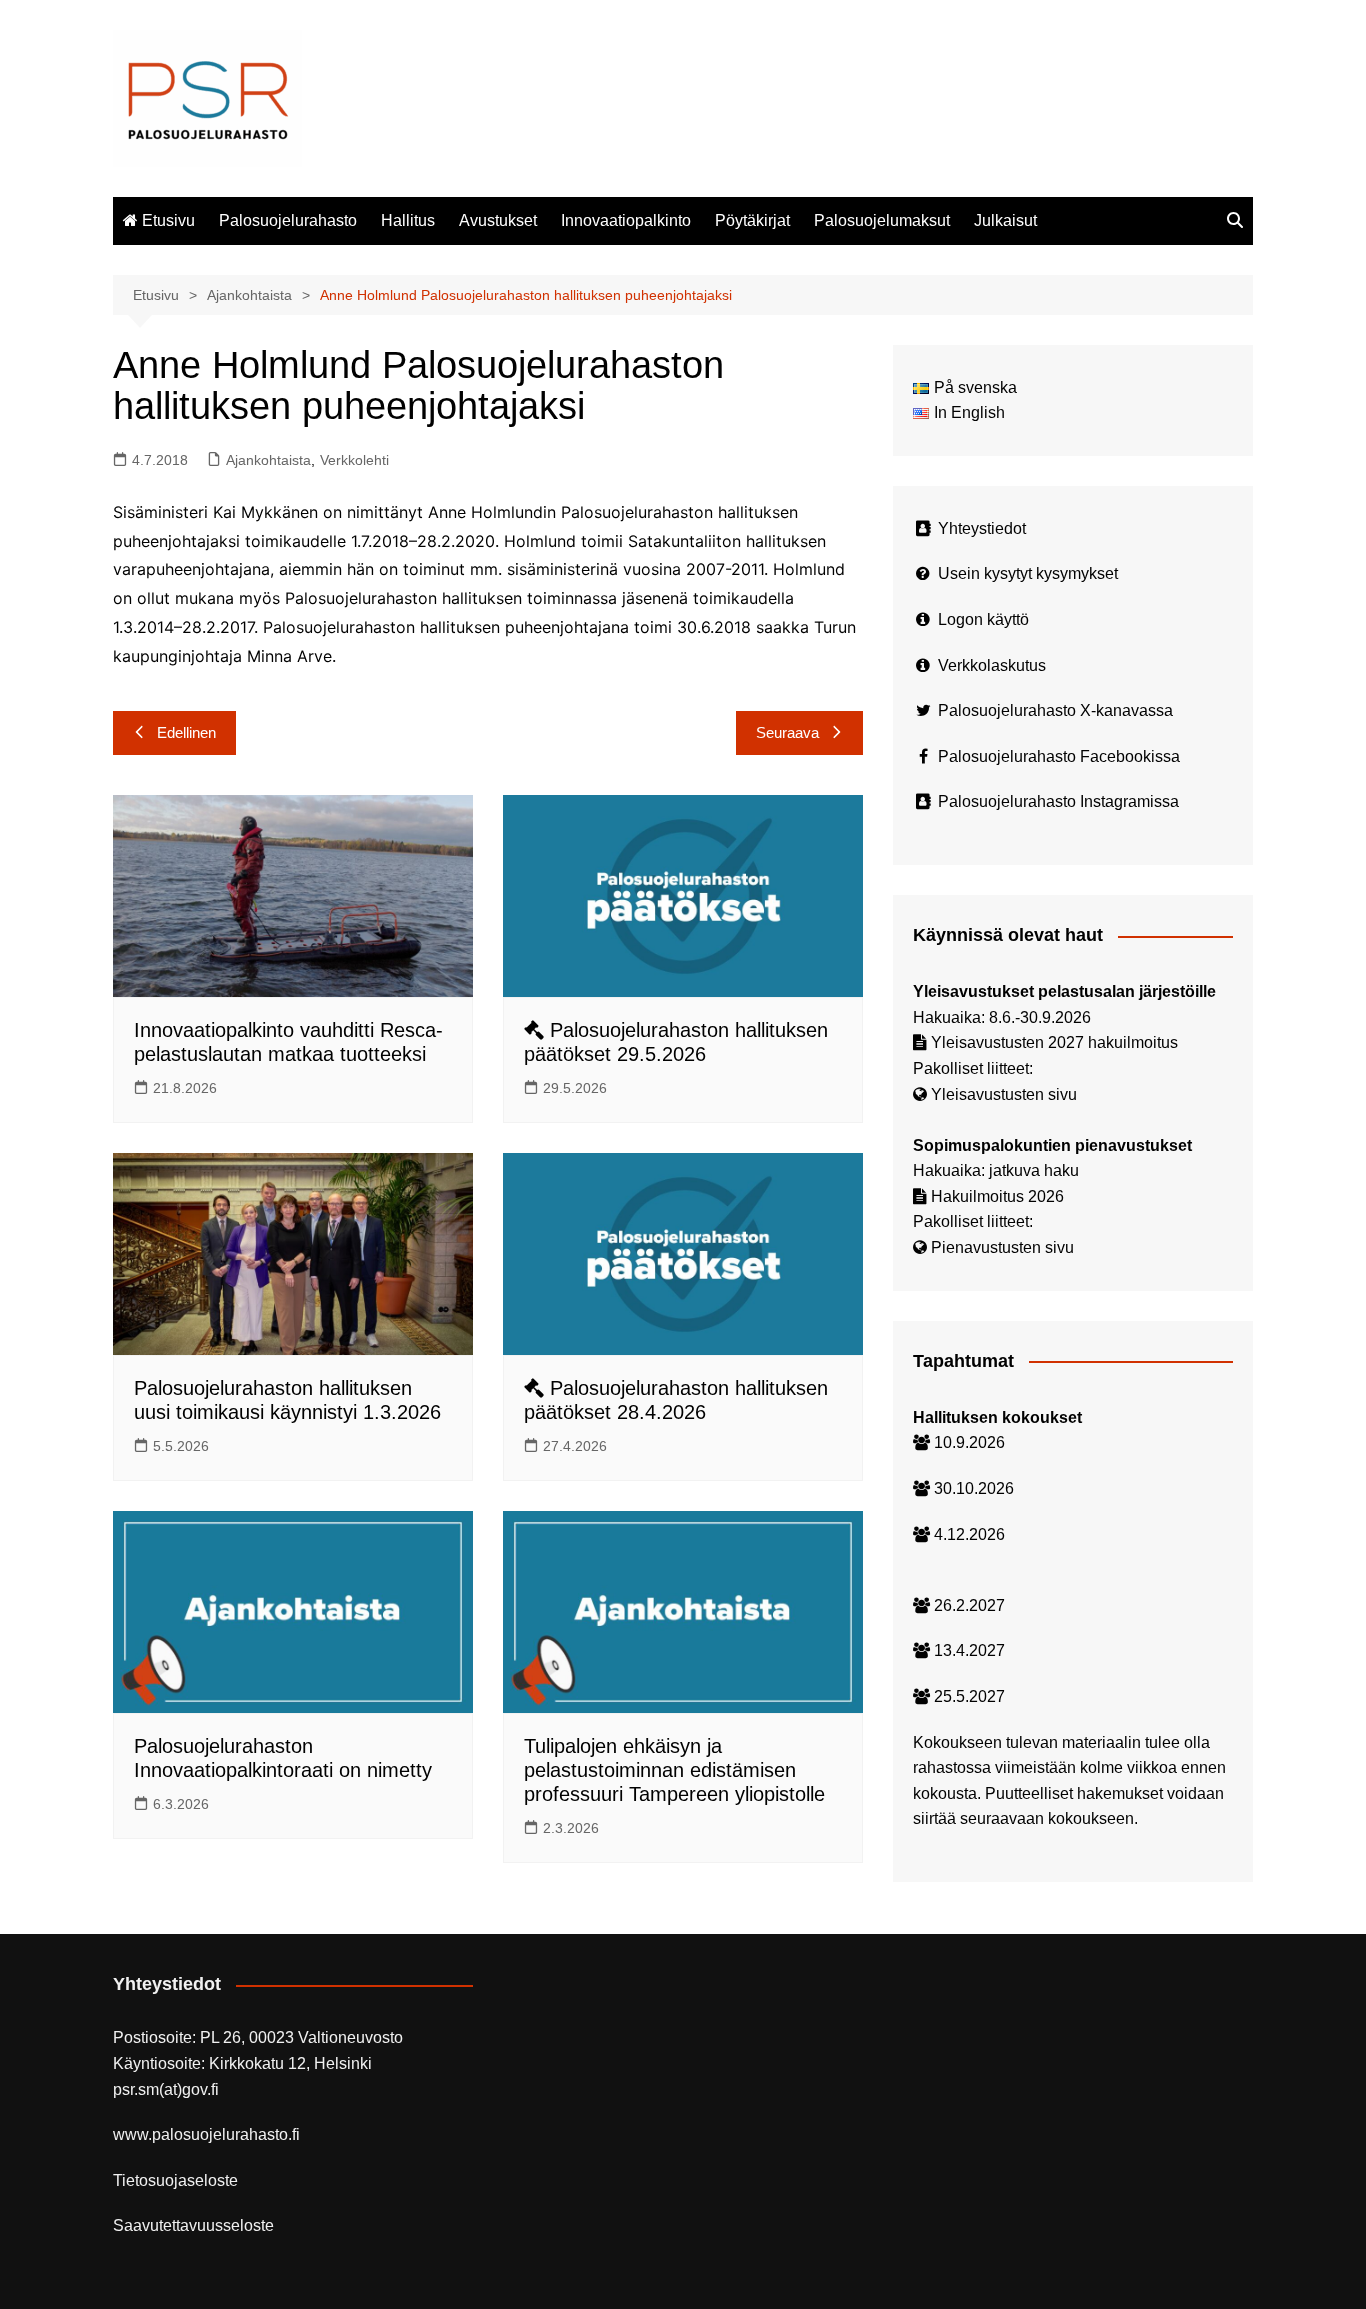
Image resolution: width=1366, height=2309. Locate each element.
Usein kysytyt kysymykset (1028, 573)
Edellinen (186, 732)
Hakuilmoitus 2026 (997, 1196)
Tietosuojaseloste (175, 2180)
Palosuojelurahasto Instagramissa (1058, 801)
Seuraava (787, 732)
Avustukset (498, 220)
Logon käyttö (983, 619)
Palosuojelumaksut (882, 220)
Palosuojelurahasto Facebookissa (1059, 756)
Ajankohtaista (268, 460)
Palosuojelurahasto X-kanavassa (1055, 710)
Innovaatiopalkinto (626, 220)
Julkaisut (1005, 220)
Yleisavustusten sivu (1004, 1094)
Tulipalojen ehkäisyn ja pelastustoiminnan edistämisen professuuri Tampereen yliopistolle (674, 1770)
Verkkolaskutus (992, 665)
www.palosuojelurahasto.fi (206, 2134)
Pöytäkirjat (752, 220)
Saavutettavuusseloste (193, 2225)
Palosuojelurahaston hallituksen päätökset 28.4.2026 (676, 1400)
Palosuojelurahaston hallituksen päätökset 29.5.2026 (676, 1042)
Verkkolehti (354, 460)
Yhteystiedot (982, 528)
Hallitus (408, 220)
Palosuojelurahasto (288, 220)
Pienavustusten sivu (1002, 1247)
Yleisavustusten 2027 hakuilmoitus (1054, 1042)
